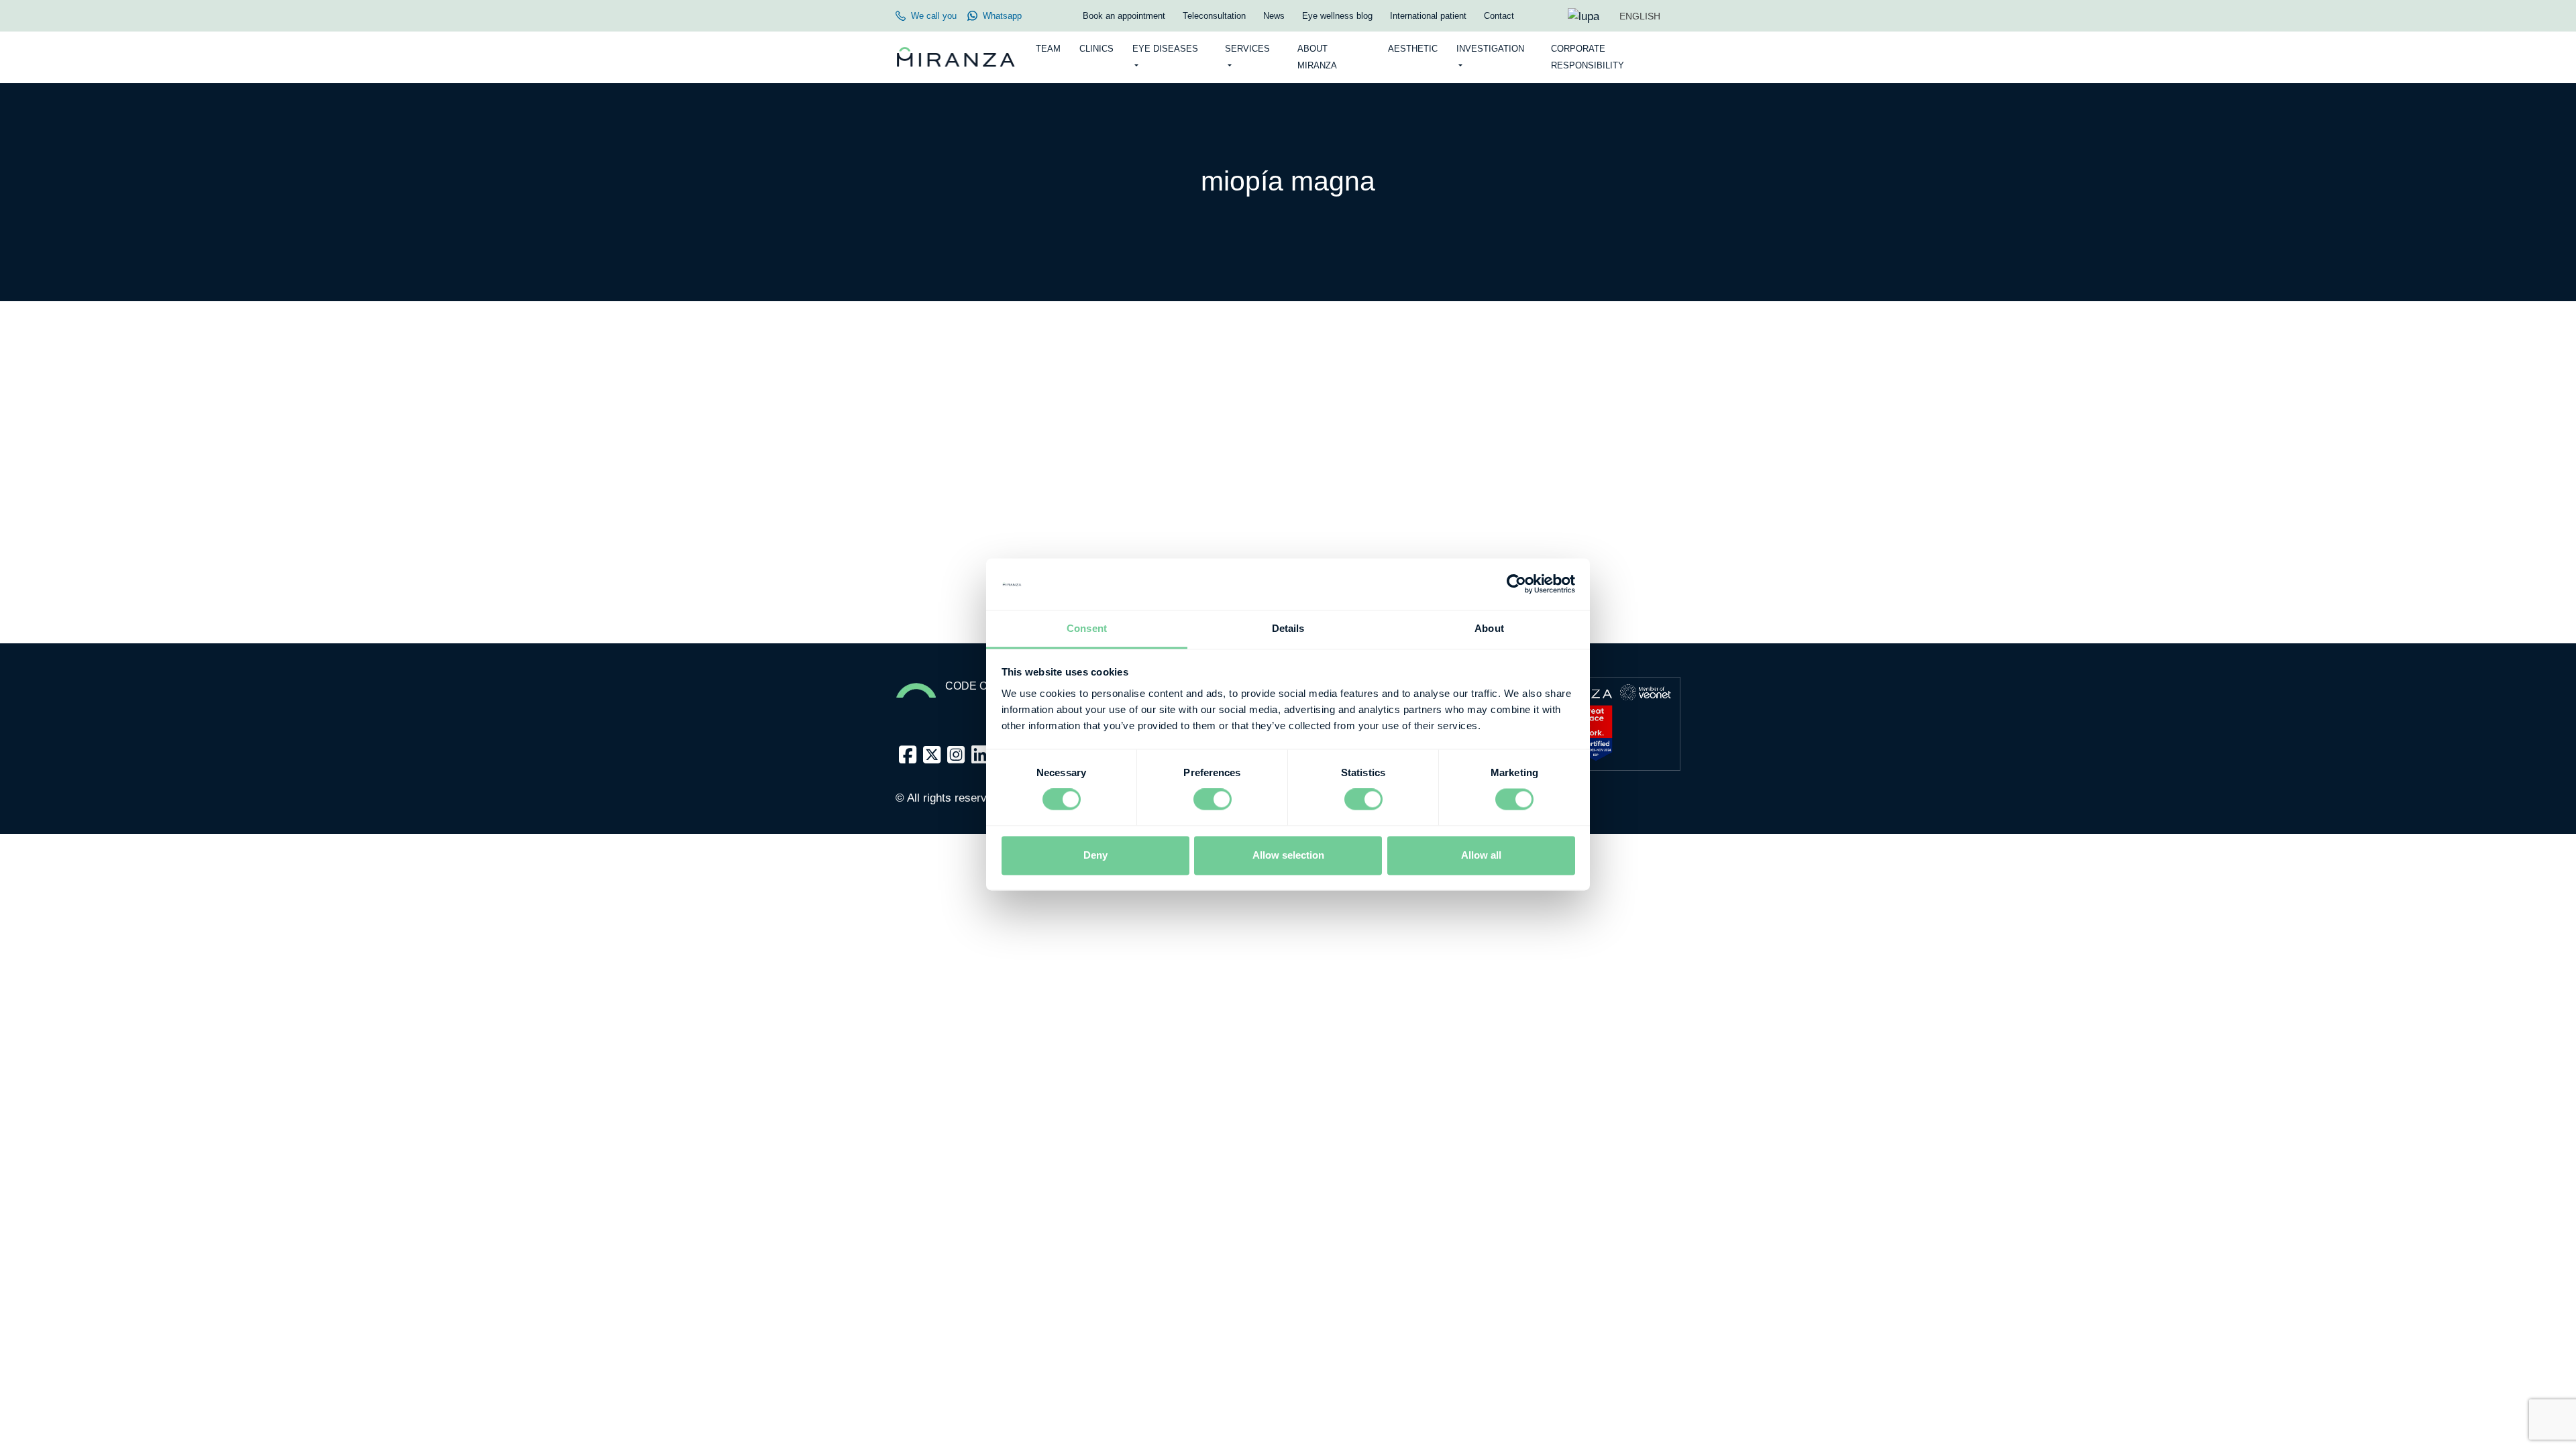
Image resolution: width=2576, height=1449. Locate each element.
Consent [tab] (1087, 628)
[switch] (1213, 800)
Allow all (1481, 855)
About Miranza (1317, 57)
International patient (1428, 16)
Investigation (1490, 49)
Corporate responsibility (1588, 57)
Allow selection (1288, 855)
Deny (1095, 855)
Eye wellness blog (1337, 16)
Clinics (1096, 49)
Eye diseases (1165, 49)
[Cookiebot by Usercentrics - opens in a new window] (1516, 584)
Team (1048, 49)
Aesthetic (1413, 49)
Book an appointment (1124, 16)
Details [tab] (1288, 628)
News (1274, 16)
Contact (1499, 16)
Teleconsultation (1214, 16)
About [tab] (1489, 628)
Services (1247, 49)
